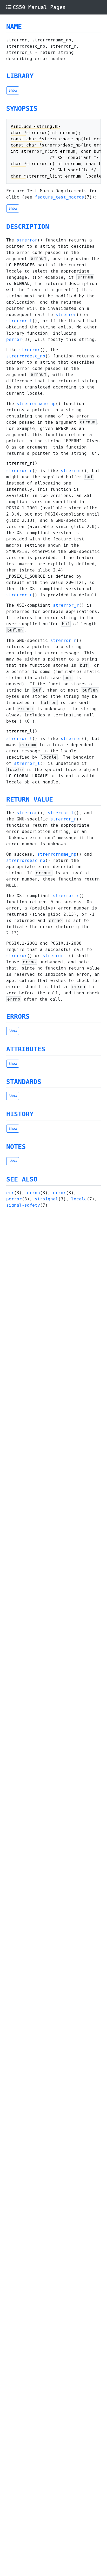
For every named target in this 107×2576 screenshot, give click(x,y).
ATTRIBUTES (26, 1049)
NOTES (16, 1147)
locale (79, 1199)
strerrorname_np (36, 404)
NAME (14, 27)
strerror (27, 240)
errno (34, 1193)
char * (18, 133)
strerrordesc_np (26, 356)
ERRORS (18, 1017)
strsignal (46, 1199)
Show (13, 90)
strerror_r (19, 471)
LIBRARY (20, 76)
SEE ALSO (22, 1179)
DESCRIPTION (28, 227)
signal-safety (23, 1205)
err (10, 1193)
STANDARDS (24, 1082)
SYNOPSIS (22, 109)
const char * (26, 139)
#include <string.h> (35, 126)
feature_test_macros (59, 197)
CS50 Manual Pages (39, 7)
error (59, 1193)
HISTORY (20, 1114)
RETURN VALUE (30, 799)
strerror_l (19, 321)
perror (14, 339)
